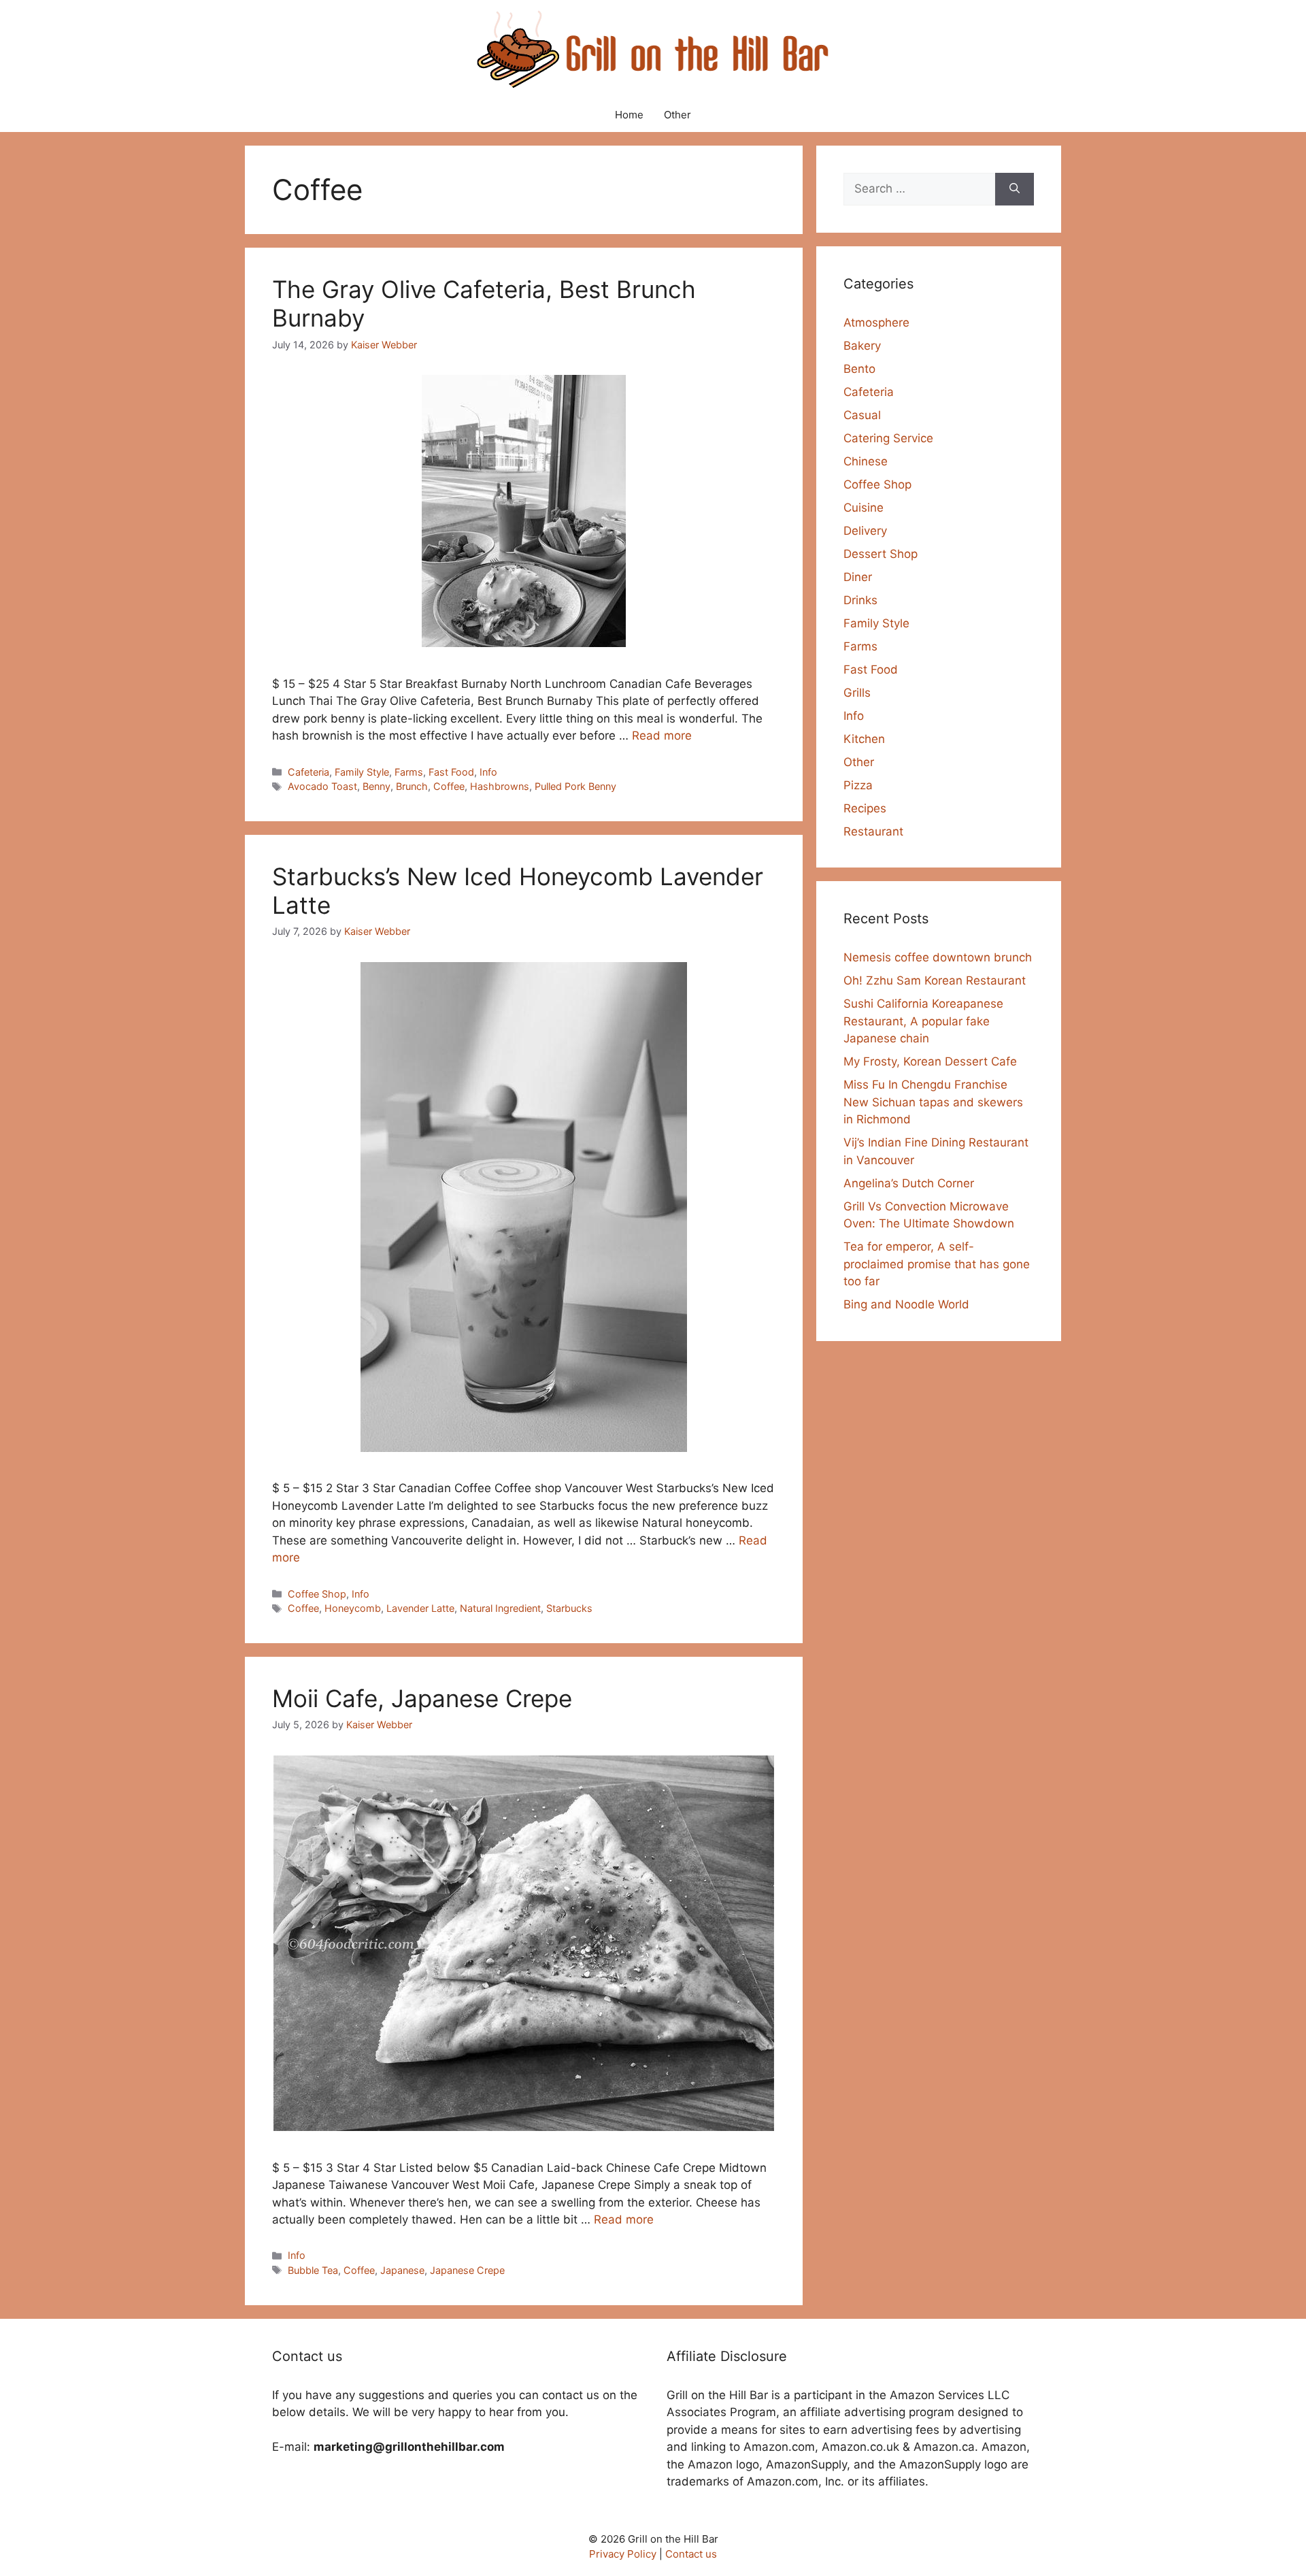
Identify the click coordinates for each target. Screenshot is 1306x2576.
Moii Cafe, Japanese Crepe (422, 1698)
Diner (858, 577)
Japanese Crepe (467, 2270)
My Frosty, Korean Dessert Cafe (930, 1061)
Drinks (860, 600)
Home (629, 115)
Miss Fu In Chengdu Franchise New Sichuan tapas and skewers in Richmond (933, 1102)
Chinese (866, 461)
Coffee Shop (317, 1594)
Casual (862, 415)
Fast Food (451, 772)
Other (677, 115)
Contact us (691, 2554)
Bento (859, 369)
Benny (376, 786)
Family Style (362, 772)
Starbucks (569, 1608)
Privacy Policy (623, 2554)
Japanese (402, 2270)
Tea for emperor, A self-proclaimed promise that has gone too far (937, 1264)
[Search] (1015, 189)
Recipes (865, 808)
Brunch (412, 786)
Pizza (858, 785)
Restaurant (873, 831)
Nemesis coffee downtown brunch (938, 957)
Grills (857, 693)
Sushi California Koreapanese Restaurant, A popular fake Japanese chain (923, 1021)
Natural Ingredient (500, 1608)
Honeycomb (353, 1608)
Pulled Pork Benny (575, 786)
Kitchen (864, 739)
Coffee (449, 786)
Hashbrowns (500, 786)
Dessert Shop (881, 554)
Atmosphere (876, 323)
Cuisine (864, 508)
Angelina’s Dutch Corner (909, 1183)
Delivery (865, 531)
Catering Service (888, 438)
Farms (409, 772)
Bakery (862, 346)
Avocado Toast (322, 786)
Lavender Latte (420, 1608)
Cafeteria (308, 772)
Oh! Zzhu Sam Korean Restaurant (935, 980)
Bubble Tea (313, 2270)
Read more (662, 736)
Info (488, 772)
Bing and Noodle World (906, 1304)
